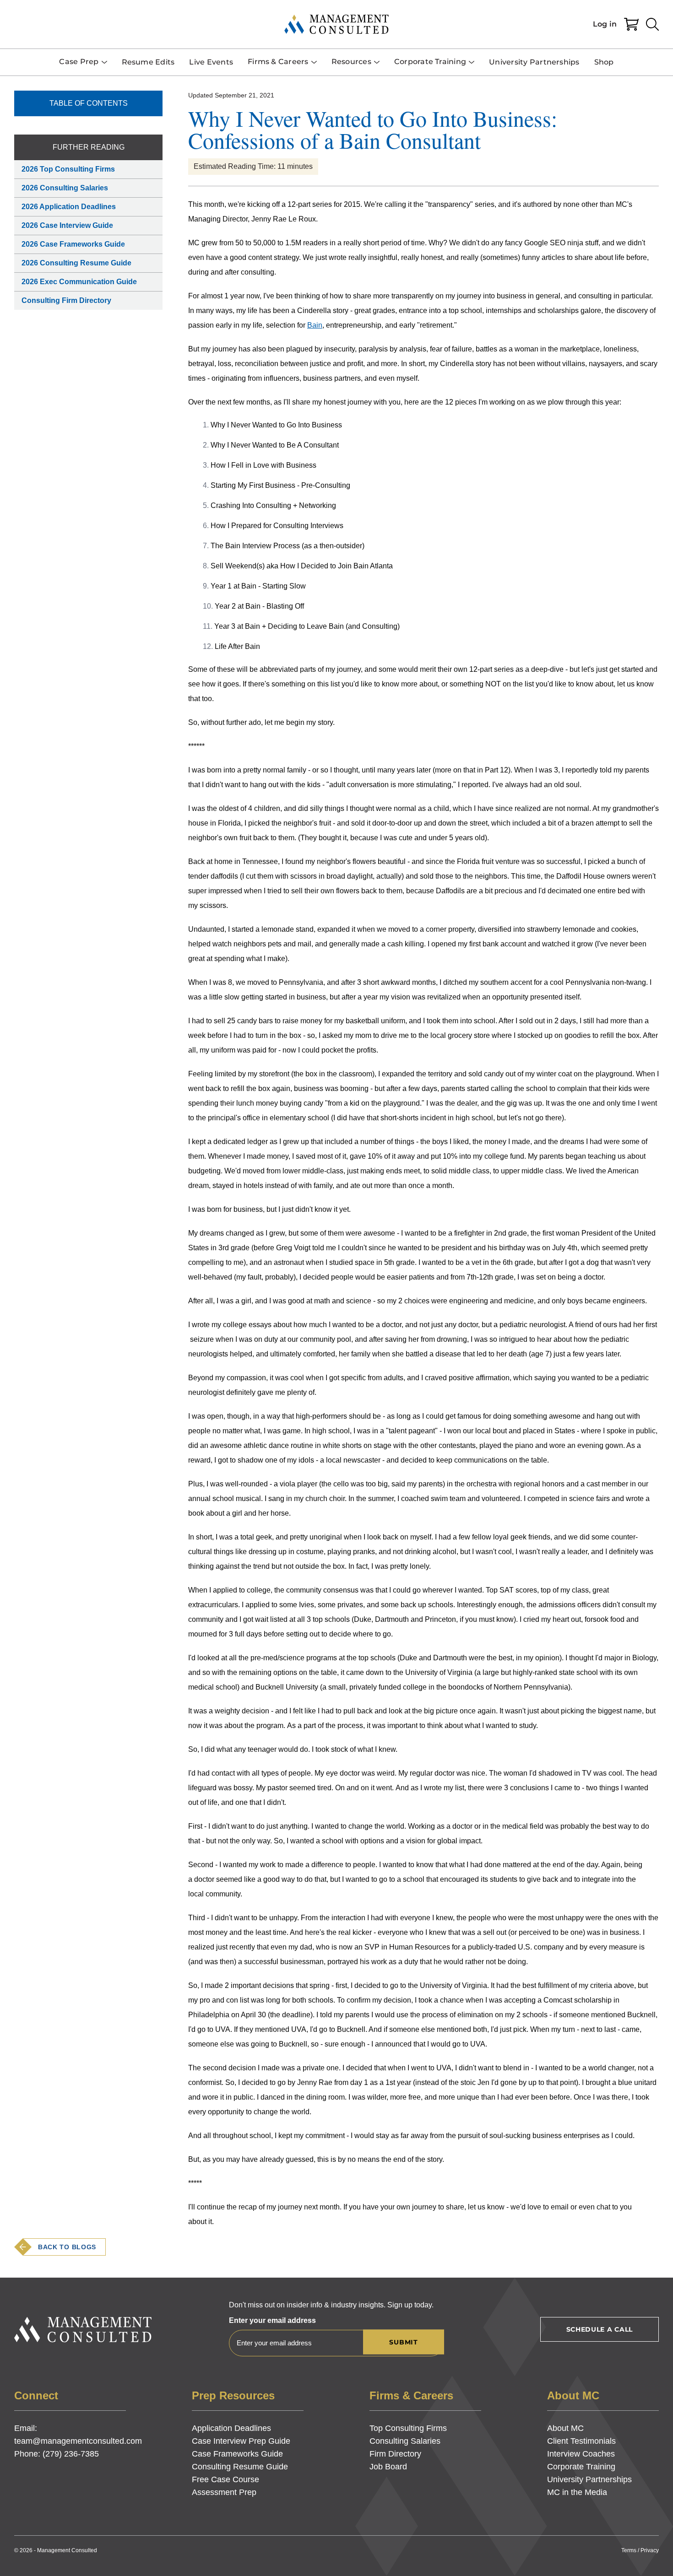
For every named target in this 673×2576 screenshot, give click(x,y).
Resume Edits (148, 62)
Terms (629, 2550)
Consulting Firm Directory (66, 300)
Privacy (650, 2550)
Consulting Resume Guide (240, 2467)
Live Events (211, 62)
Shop (604, 62)
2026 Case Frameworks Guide (73, 244)
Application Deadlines (231, 2428)
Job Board (388, 2467)
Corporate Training (581, 2467)
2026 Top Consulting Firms (68, 169)
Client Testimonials (581, 2441)
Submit (403, 2342)
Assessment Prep (224, 2492)
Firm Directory (395, 2454)
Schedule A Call (600, 2329)
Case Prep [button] (79, 62)
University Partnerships (534, 62)
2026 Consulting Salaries (65, 188)
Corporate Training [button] (430, 62)
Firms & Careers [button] (278, 62)
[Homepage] (336, 24)
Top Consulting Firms (408, 2428)
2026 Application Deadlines (69, 207)
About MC (565, 2428)
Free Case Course (225, 2479)
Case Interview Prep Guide (241, 2441)
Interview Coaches (581, 2454)
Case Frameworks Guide (237, 2454)
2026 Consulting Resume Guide (76, 263)
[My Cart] (631, 24)
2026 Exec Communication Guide (79, 282)
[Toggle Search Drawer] (652, 24)
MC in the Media (577, 2492)
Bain (315, 325)
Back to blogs (67, 2247)
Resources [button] (351, 62)
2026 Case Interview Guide (67, 225)
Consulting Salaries (405, 2441)
